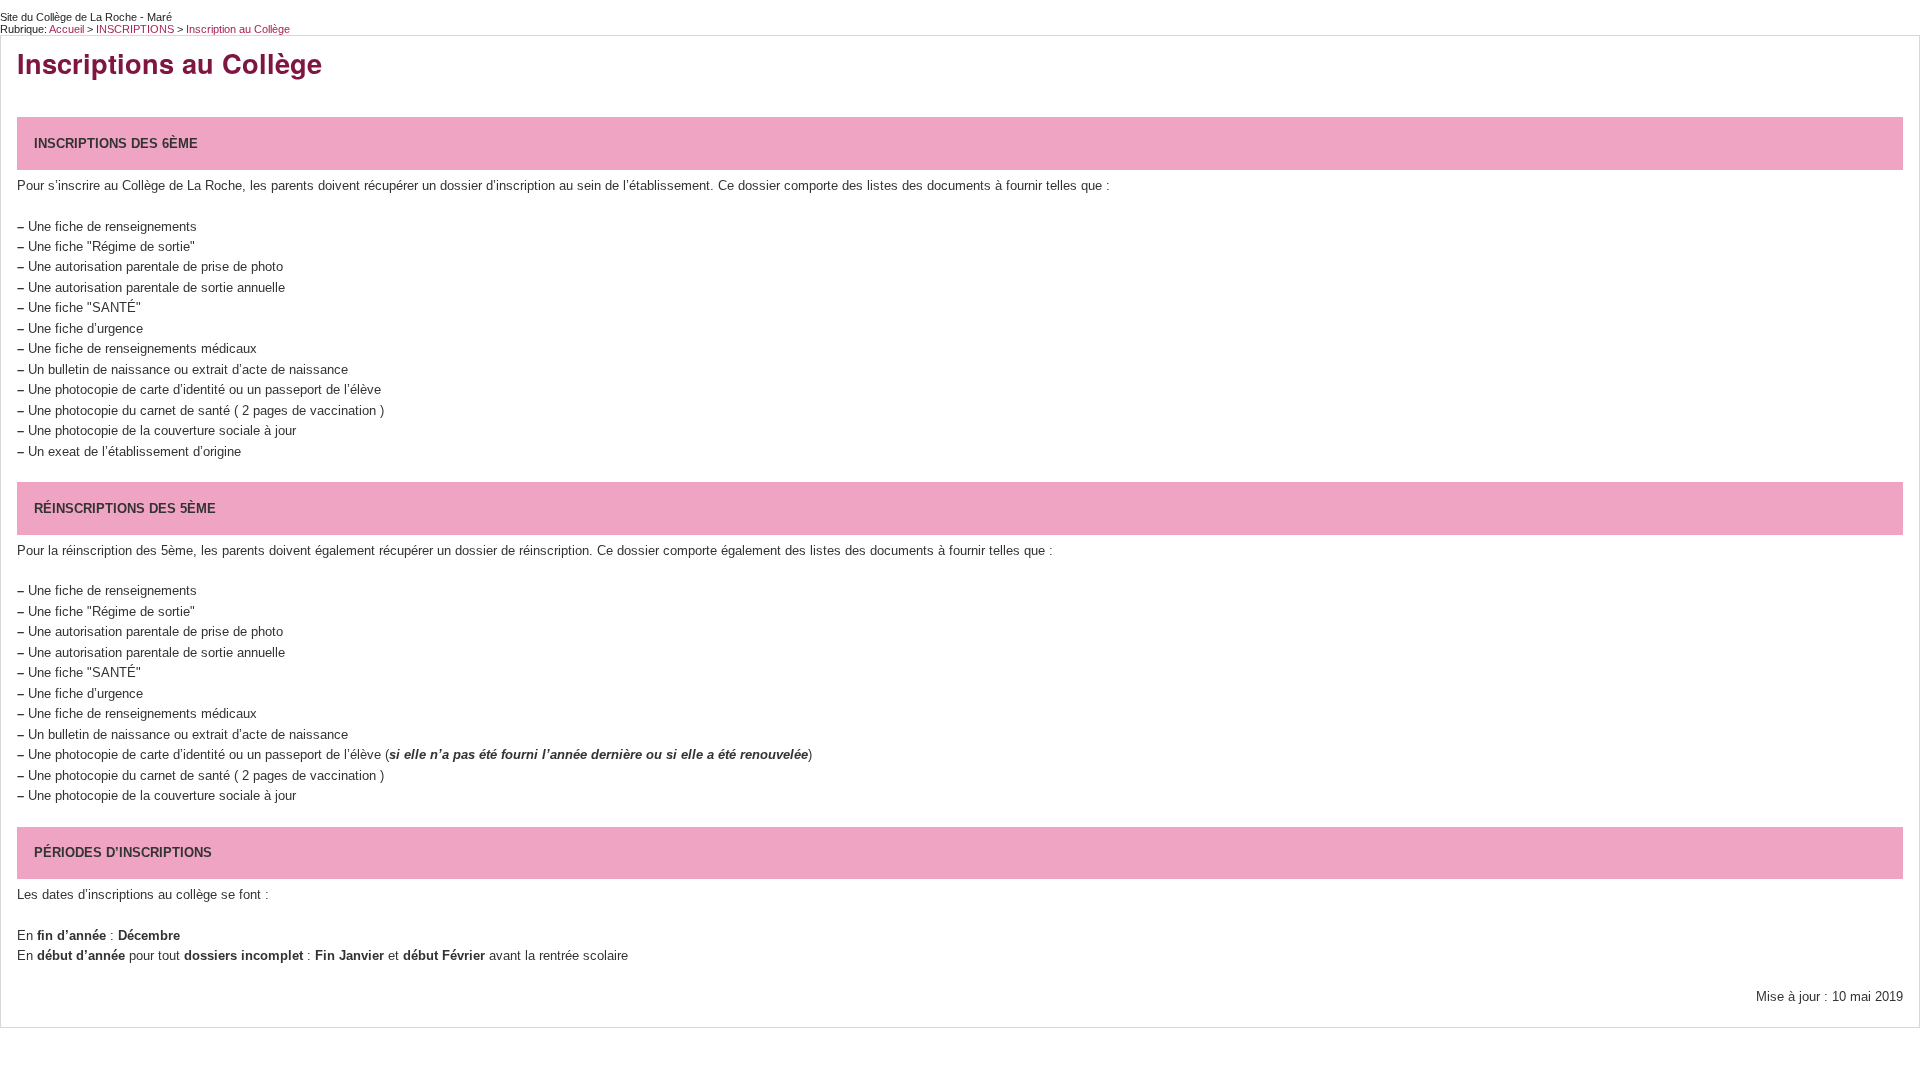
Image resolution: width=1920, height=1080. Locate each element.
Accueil (66, 29)
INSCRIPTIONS (136, 29)
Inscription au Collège (238, 29)
